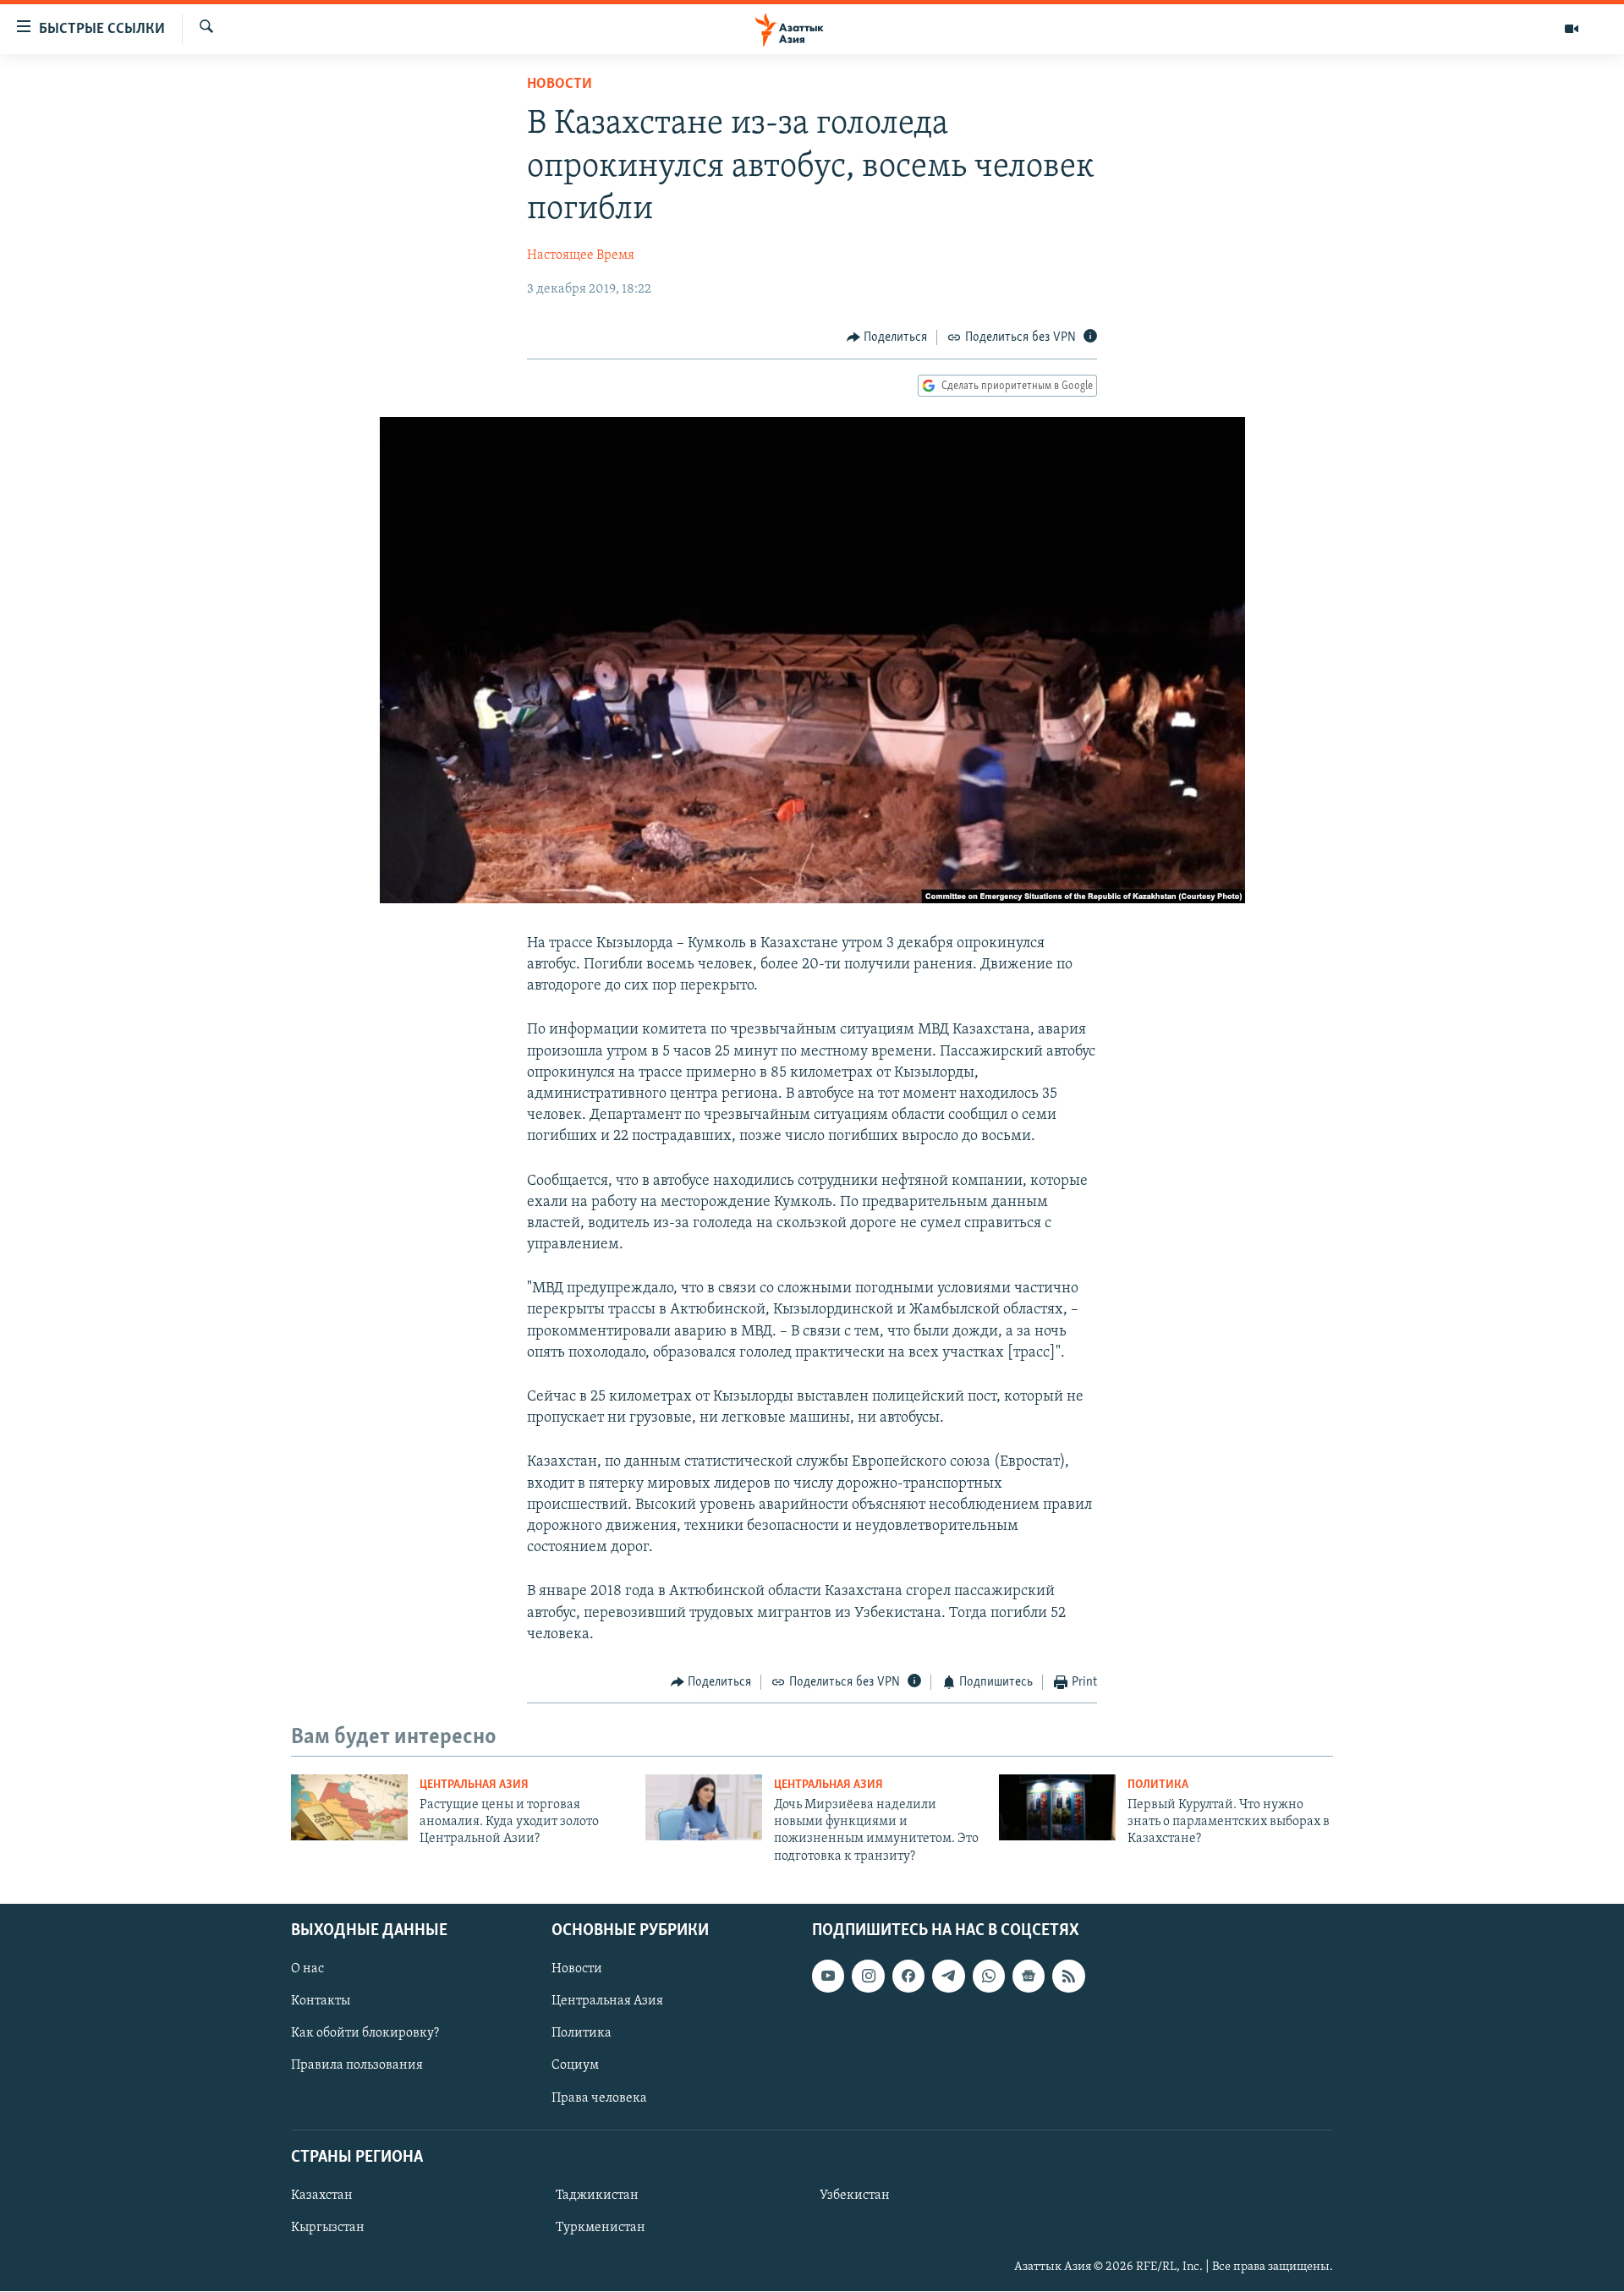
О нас (307, 1969)
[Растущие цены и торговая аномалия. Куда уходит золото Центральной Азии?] (349, 1807)
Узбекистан (855, 2196)
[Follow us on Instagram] (868, 1976)
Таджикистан (597, 2196)
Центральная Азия (474, 1785)
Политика (1158, 1785)
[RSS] (1068, 1976)
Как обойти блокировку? (365, 2034)
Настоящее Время (581, 255)
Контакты (321, 2001)
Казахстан (322, 2196)
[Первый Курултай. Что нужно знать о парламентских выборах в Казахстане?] (1057, 1807)
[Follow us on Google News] (1029, 1976)
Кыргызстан (328, 2228)
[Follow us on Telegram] (948, 1976)
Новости (560, 85)
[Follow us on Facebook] (908, 1976)
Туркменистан (601, 2228)
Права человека (599, 2098)
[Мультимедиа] (1572, 29)
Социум (575, 2066)
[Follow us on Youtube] (828, 1976)
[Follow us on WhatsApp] (989, 1976)
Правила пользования (357, 2066)
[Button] (887, 337)
